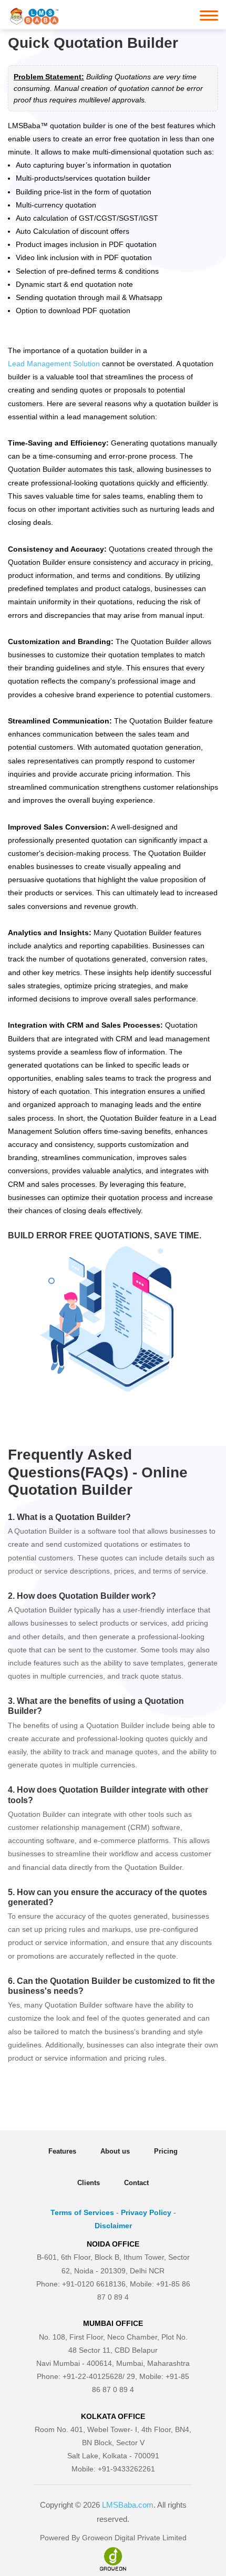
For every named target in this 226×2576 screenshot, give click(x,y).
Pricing (166, 2151)
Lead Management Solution (54, 364)
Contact (136, 2183)
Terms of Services (82, 2212)
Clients (89, 2183)
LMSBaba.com (128, 2505)
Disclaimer (113, 2226)
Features (62, 2151)
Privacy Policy (146, 2212)
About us (115, 2151)
